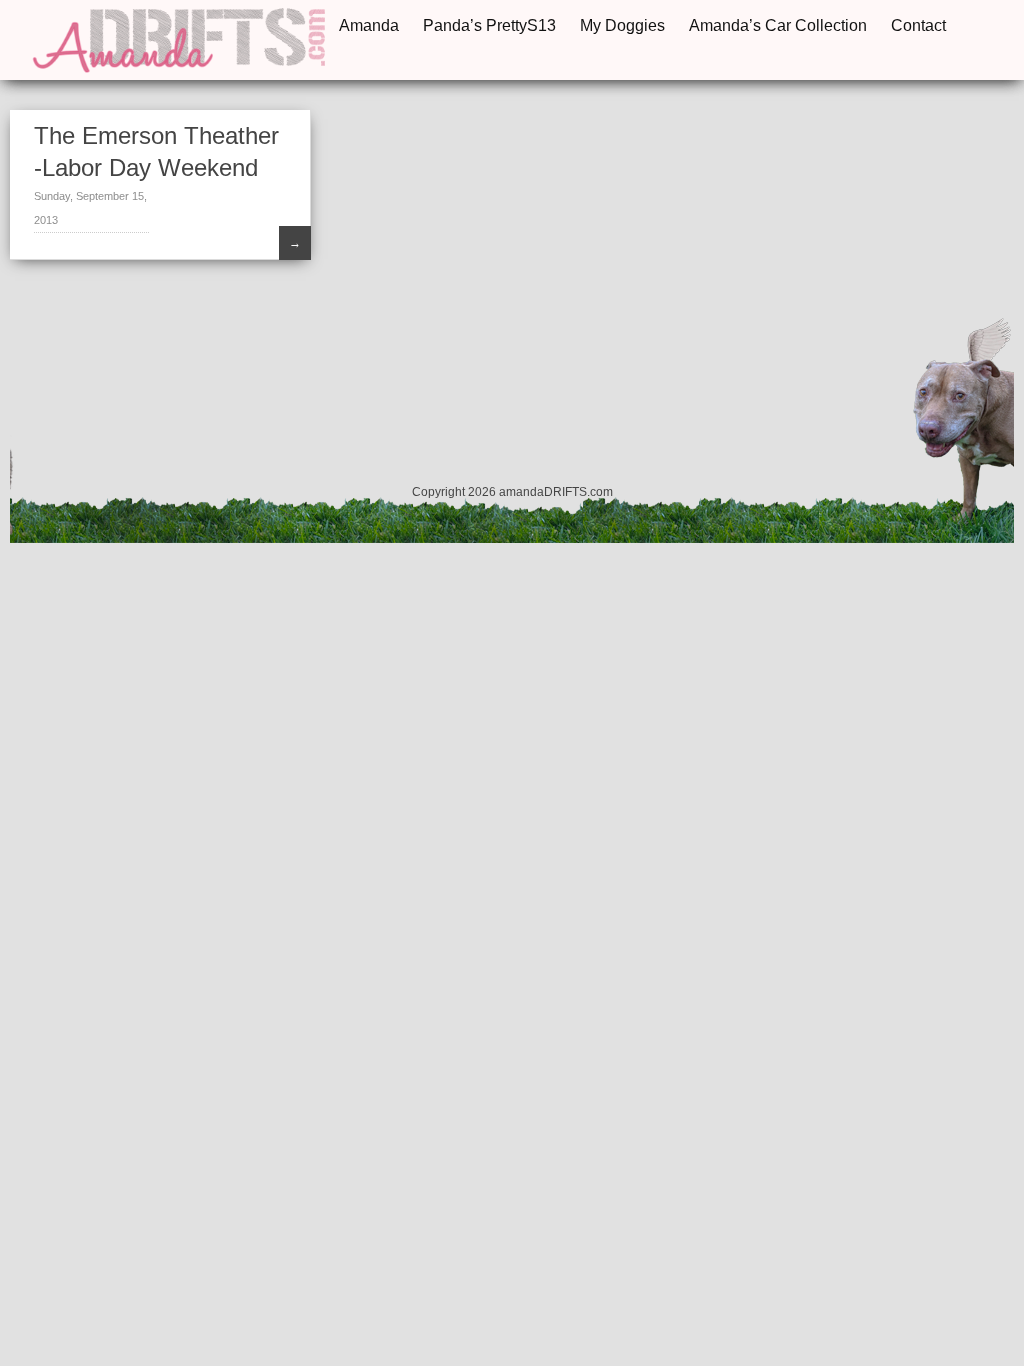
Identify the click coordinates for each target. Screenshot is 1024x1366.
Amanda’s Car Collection (778, 25)
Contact (918, 25)
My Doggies (622, 25)
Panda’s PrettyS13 (489, 25)
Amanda (369, 25)
